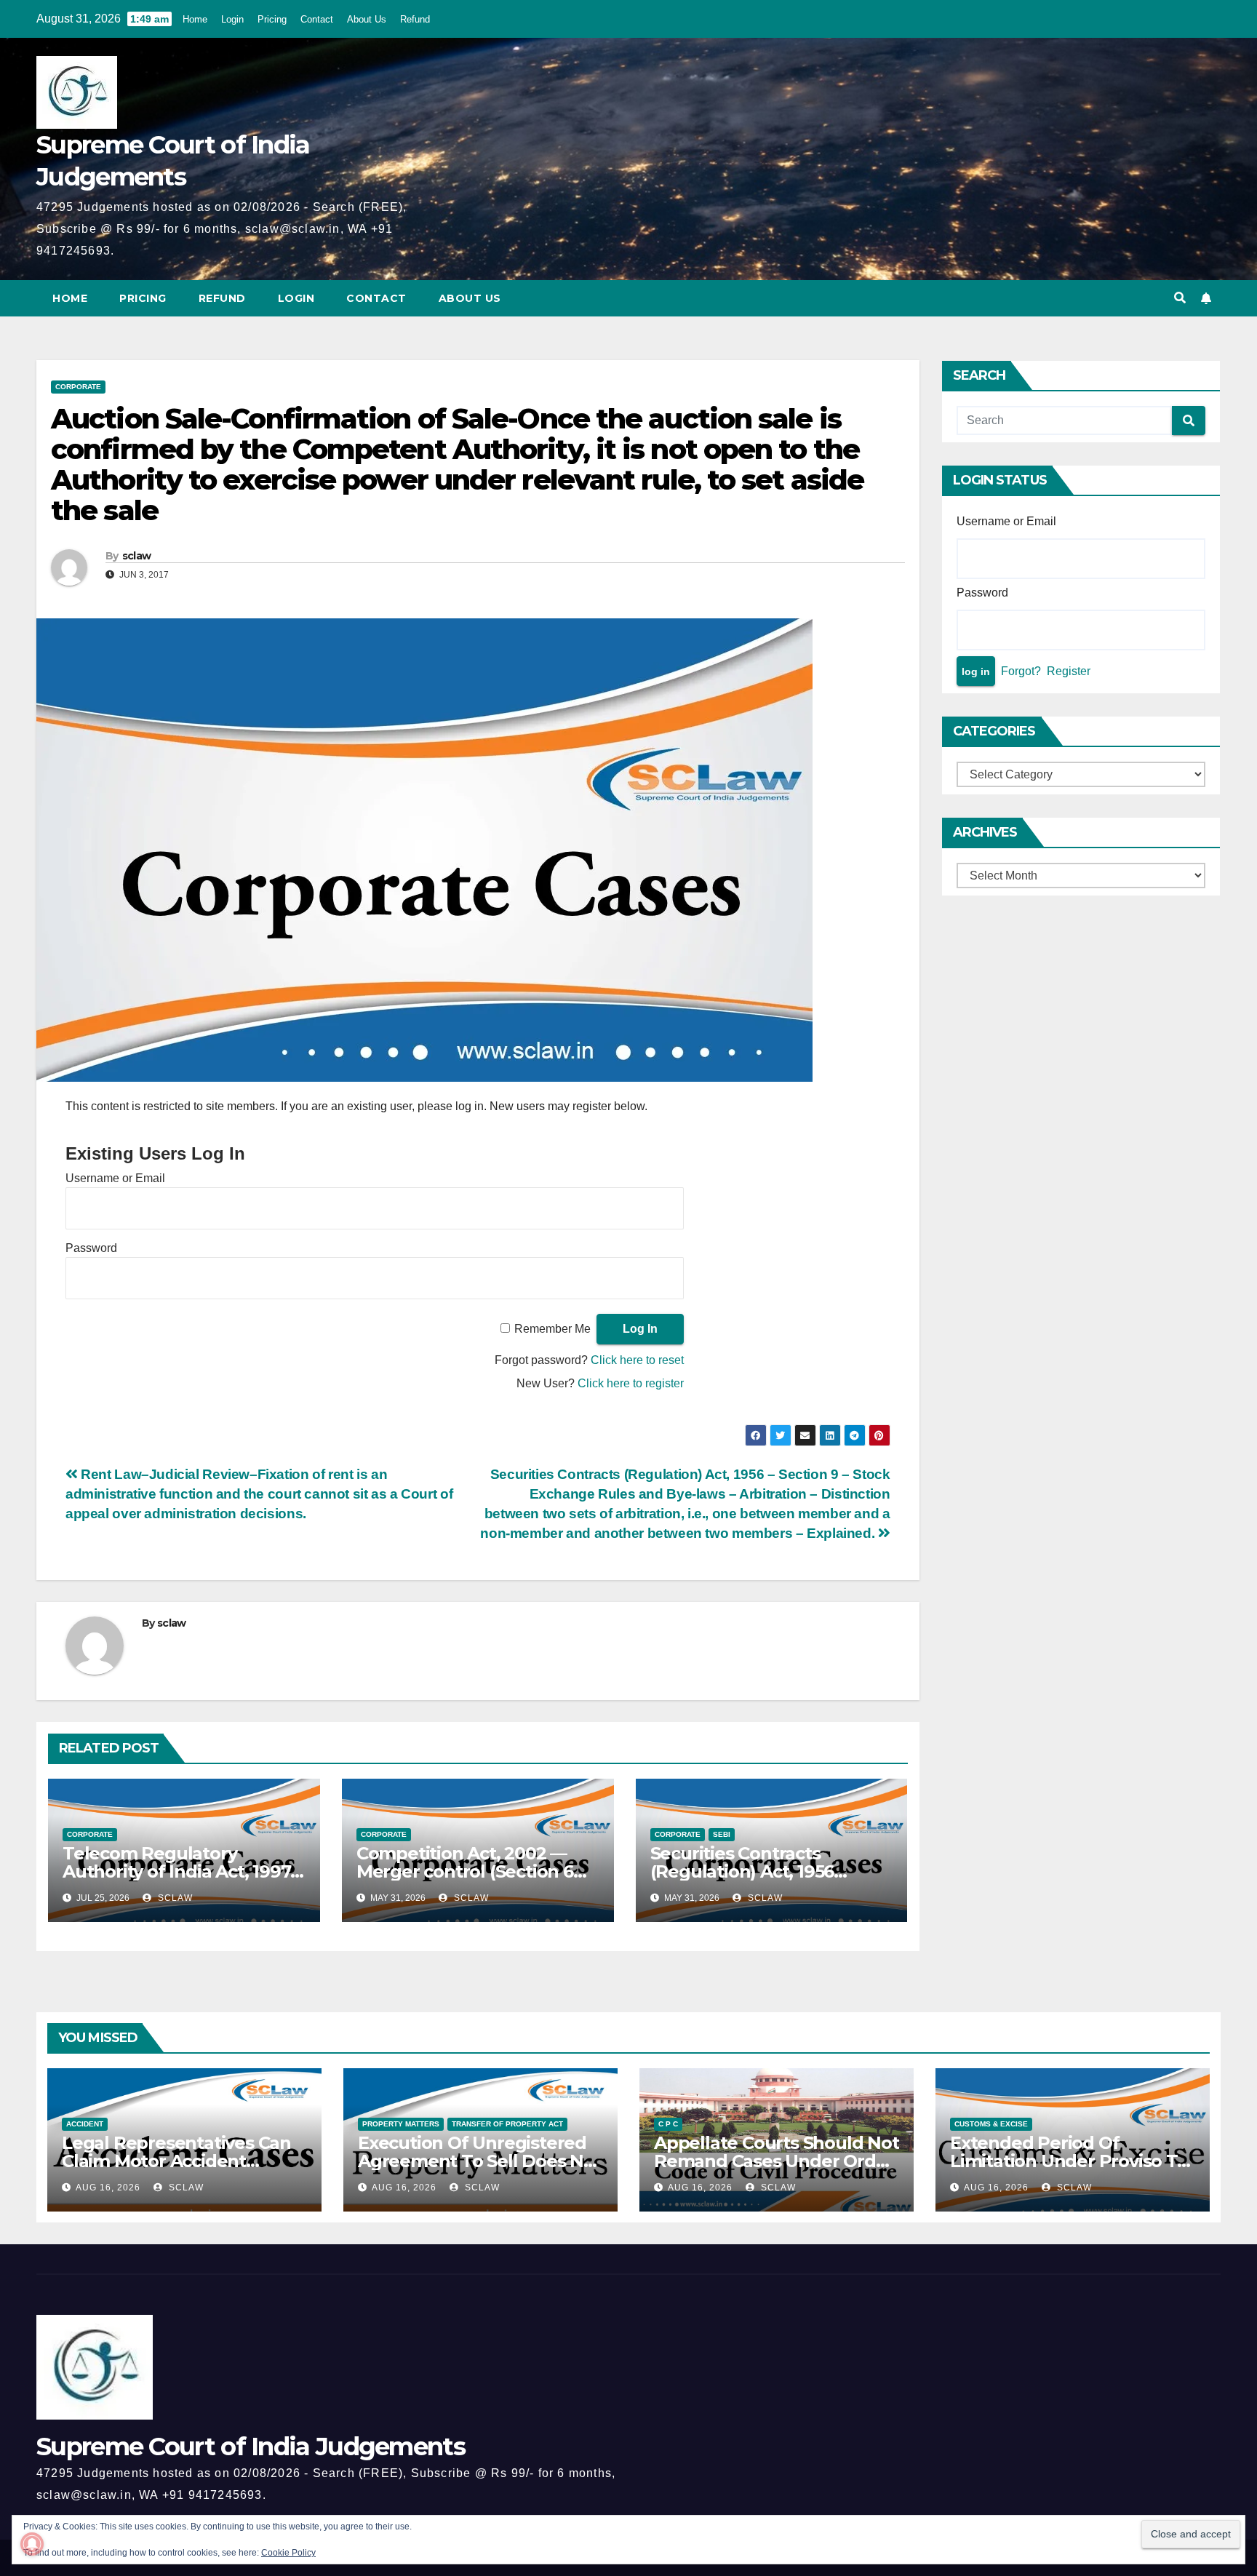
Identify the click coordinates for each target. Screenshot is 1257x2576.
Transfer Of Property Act (507, 2124)
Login (232, 19)
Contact (317, 19)
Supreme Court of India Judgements (251, 2447)
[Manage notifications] (32, 2544)
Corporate (78, 387)
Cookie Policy (288, 2553)
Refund (415, 19)
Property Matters (401, 2124)
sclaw (137, 556)
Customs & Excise (991, 2124)
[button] (1180, 298)
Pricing (272, 19)
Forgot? (1021, 671)
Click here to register (631, 1383)
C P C (668, 2124)
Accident (85, 2124)
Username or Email (115, 1178)
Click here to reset (637, 1360)
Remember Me (552, 1329)
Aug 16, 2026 (108, 2188)
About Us (367, 19)
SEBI (722, 1834)
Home (195, 19)
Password (91, 1248)
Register (1069, 671)
